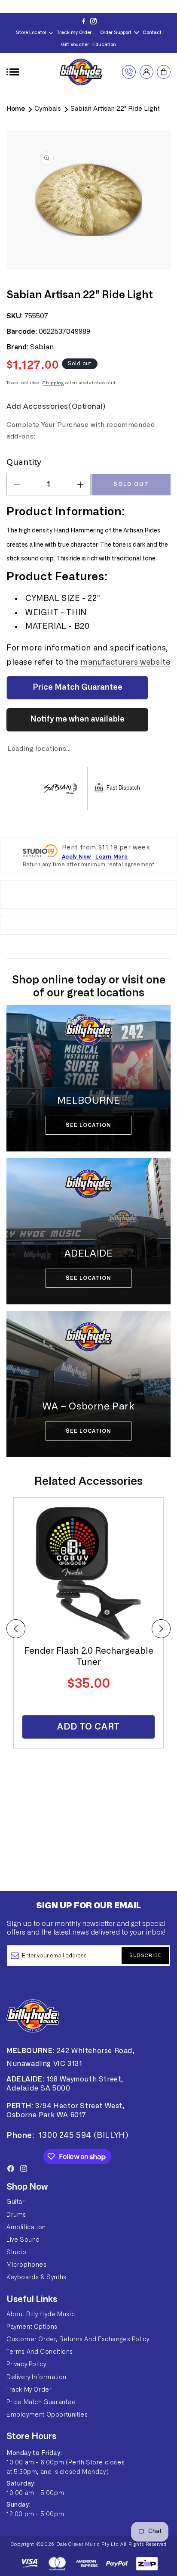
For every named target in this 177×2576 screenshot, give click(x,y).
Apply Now (76, 857)
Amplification (26, 2228)
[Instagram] (93, 21)
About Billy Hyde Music (41, 2315)
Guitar (16, 2202)
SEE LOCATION (88, 1431)
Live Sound (23, 2240)
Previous (16, 1629)
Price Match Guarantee (41, 2402)
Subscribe (145, 1955)
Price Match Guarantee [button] (78, 688)
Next (161, 1629)
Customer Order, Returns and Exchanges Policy (78, 2340)
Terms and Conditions (40, 2352)
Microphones (27, 2265)
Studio (17, 2252)
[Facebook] (84, 21)
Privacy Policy (26, 2364)
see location (88, 1125)
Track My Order (29, 2390)
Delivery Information (37, 2377)
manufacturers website (125, 663)
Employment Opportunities (47, 2415)
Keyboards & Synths (37, 2277)
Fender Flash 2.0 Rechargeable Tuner (89, 1657)
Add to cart (88, 1727)
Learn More (112, 857)
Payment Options (32, 2327)
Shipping (53, 383)
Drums (16, 2215)
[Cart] (164, 72)
